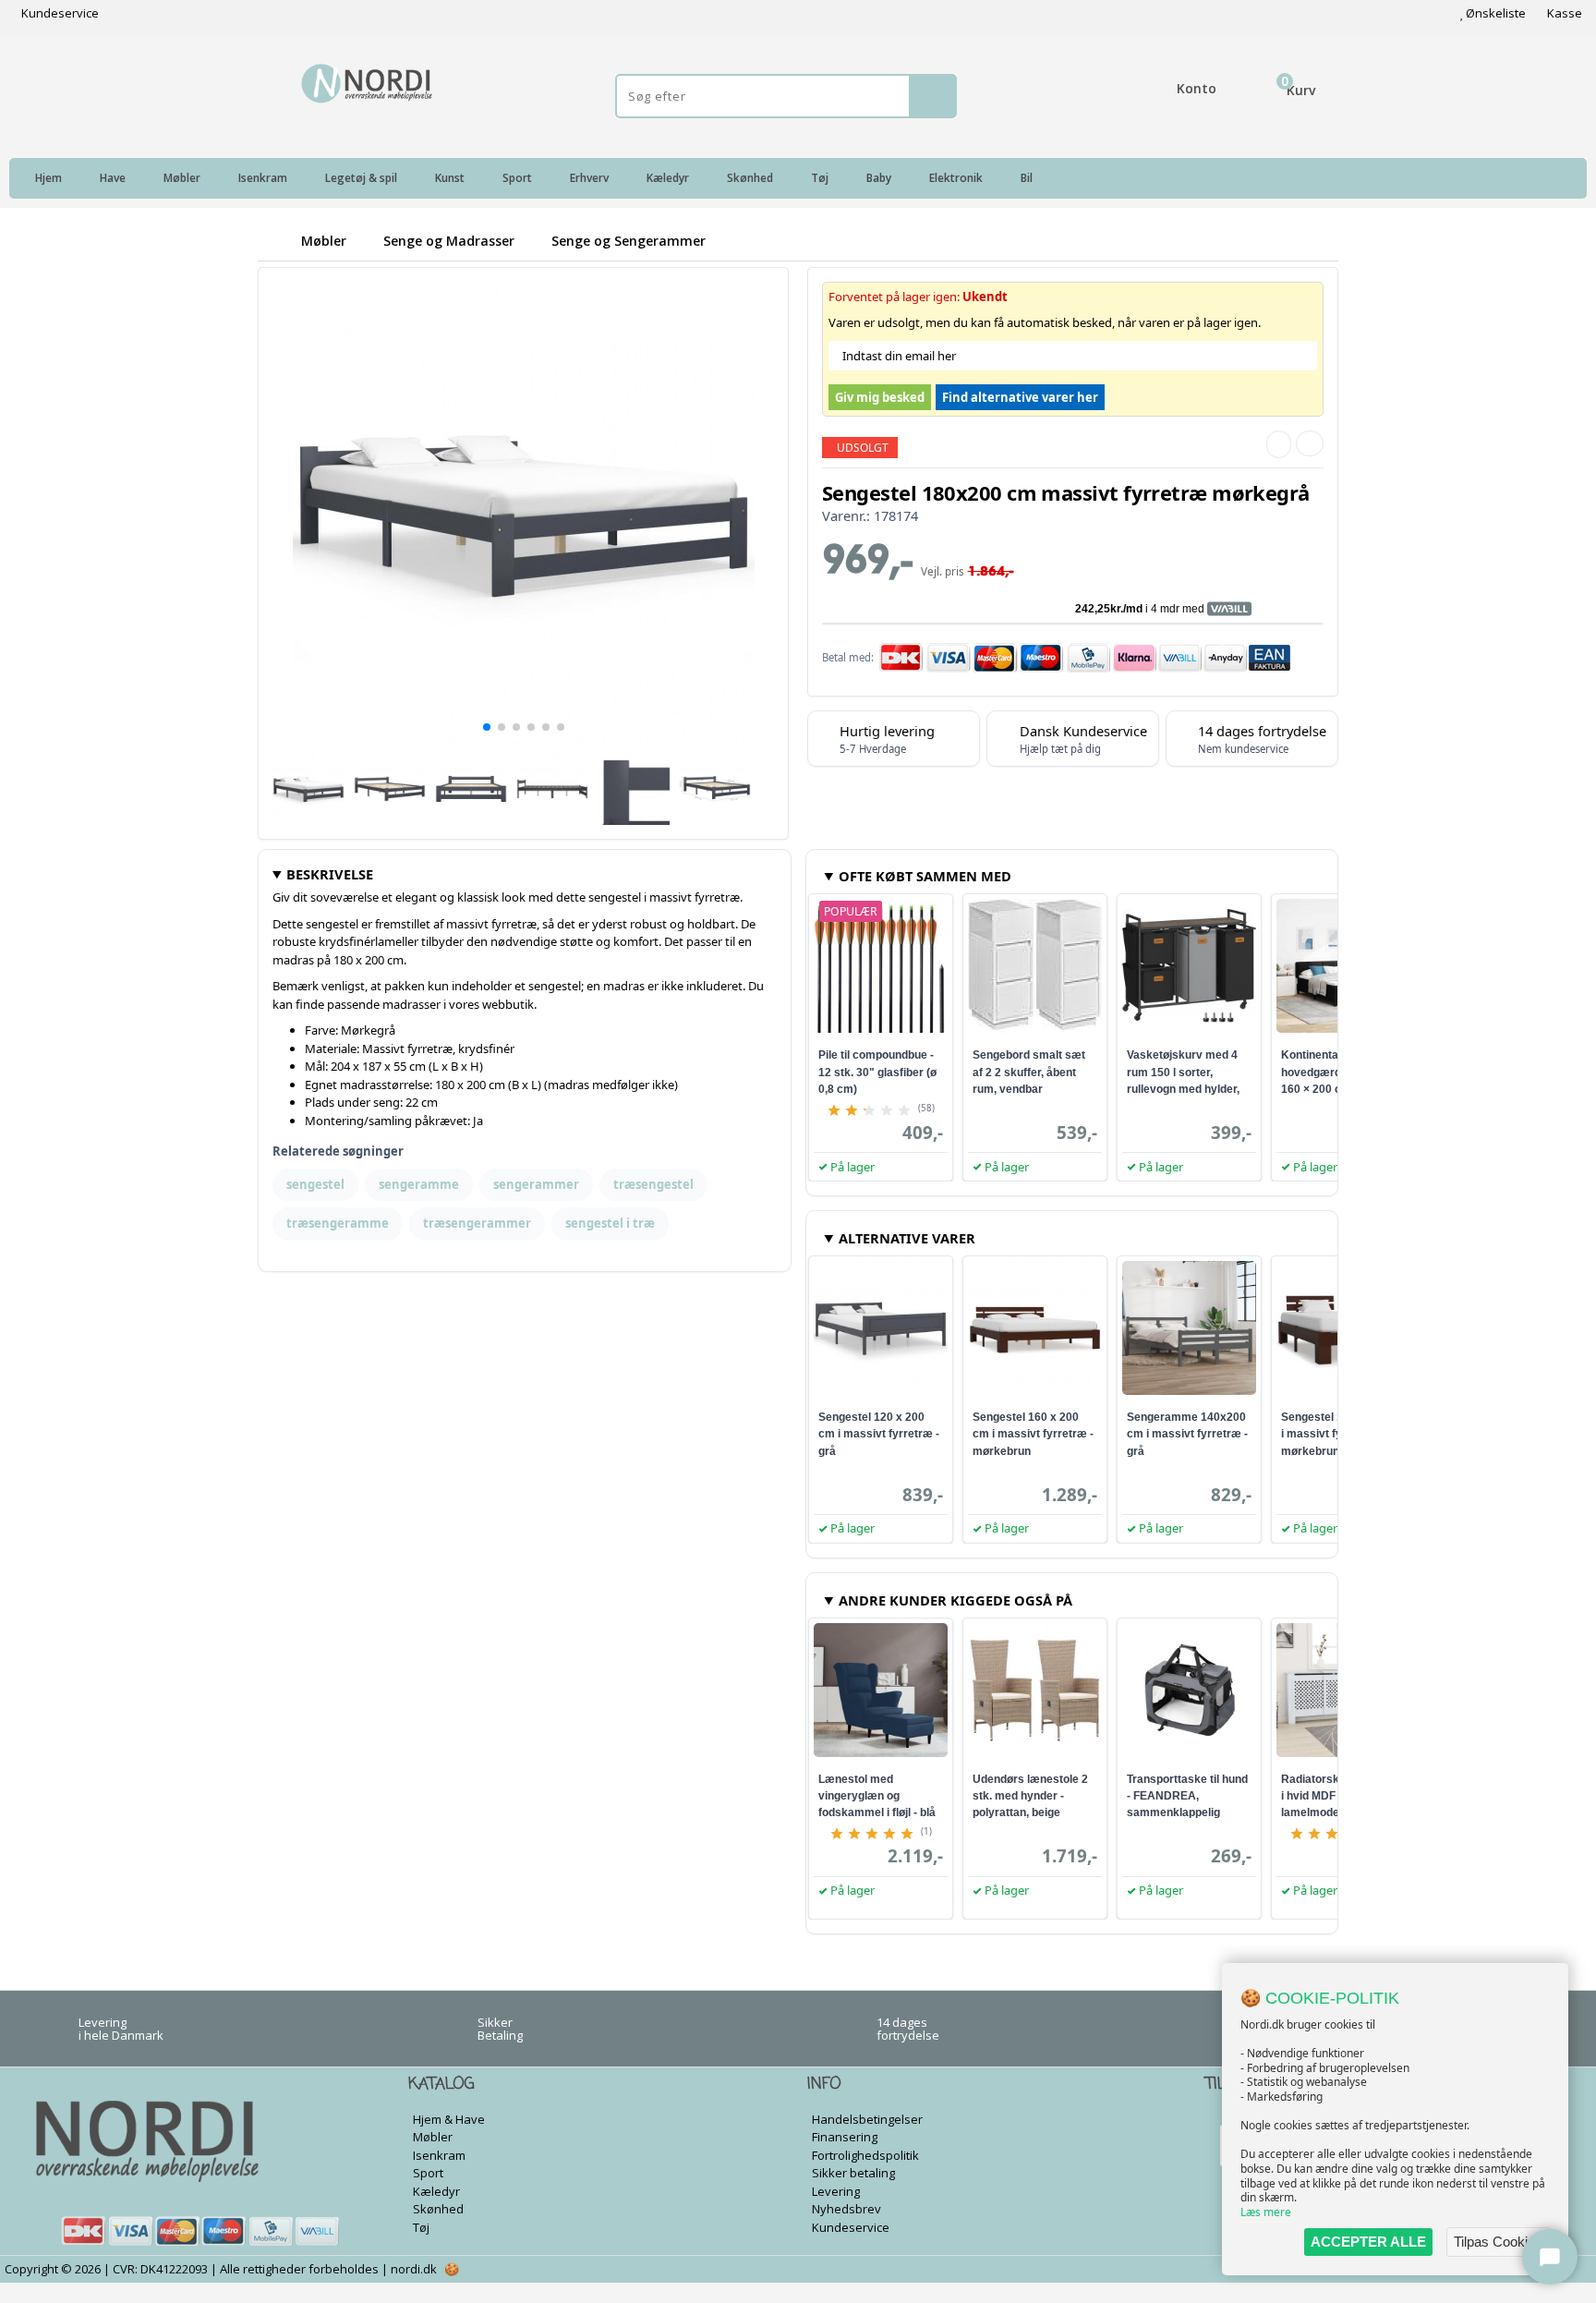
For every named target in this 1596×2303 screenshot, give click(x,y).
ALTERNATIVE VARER (907, 1238)
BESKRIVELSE (330, 874)
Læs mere (1266, 2212)
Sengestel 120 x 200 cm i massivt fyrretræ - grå (879, 1434)
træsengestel (653, 1184)
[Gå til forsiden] (276, 241)
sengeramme (419, 1184)
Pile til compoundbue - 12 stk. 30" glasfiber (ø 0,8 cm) (877, 1072)
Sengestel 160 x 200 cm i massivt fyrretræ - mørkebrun (1033, 1434)
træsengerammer (477, 1223)
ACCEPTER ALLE (1368, 2242)
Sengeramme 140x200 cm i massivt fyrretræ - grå (1187, 1434)
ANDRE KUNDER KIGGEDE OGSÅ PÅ (955, 1600)
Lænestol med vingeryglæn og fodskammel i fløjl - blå (877, 1796)
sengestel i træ (610, 1223)
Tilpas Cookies (1498, 2242)
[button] (487, 727)
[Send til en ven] (1279, 444)
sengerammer (536, 1184)
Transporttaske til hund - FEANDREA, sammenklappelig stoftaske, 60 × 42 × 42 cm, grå (1187, 1812)
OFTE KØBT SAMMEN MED (925, 876)
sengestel (315, 1184)
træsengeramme (338, 1223)
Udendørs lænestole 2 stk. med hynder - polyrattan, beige (1030, 1796)
